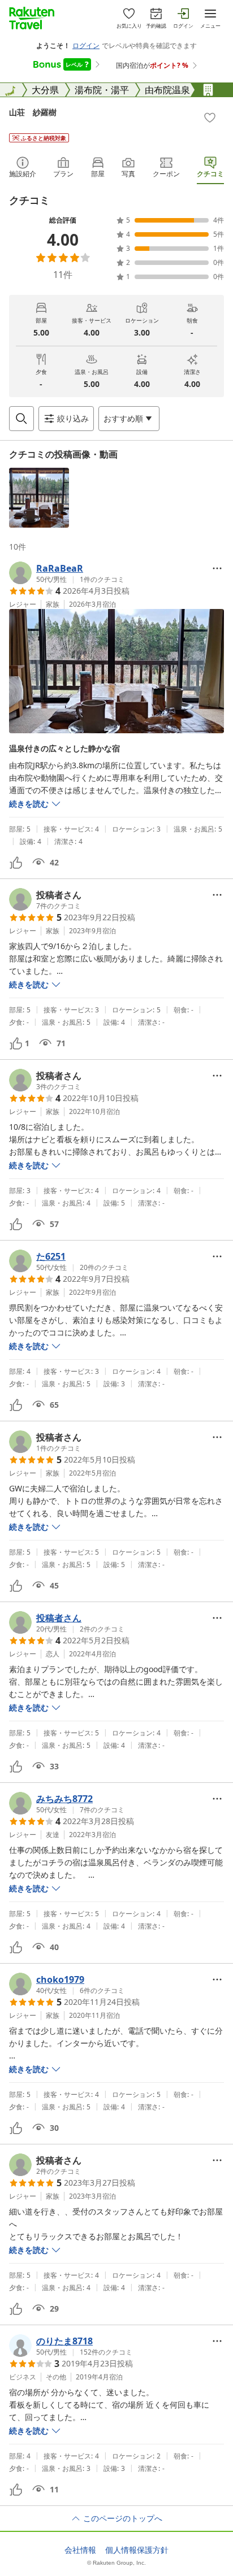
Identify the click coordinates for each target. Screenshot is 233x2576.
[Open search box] (21, 419)
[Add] (210, 118)
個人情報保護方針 (137, 2550)
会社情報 (80, 2550)
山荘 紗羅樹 (33, 112)
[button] (39, 498)
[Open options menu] (217, 568)
